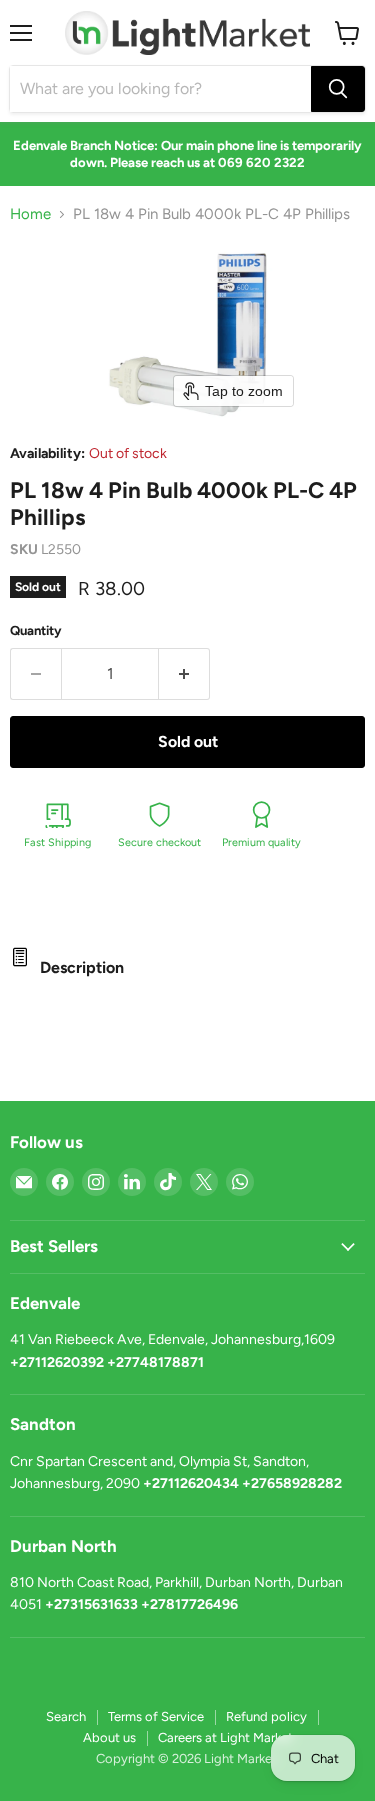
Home (30, 214)
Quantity (36, 630)
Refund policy (266, 1716)
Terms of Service (156, 1716)
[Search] (338, 89)
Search (66, 1716)
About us (109, 1737)
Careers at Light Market (225, 1737)
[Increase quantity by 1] (184, 674)
